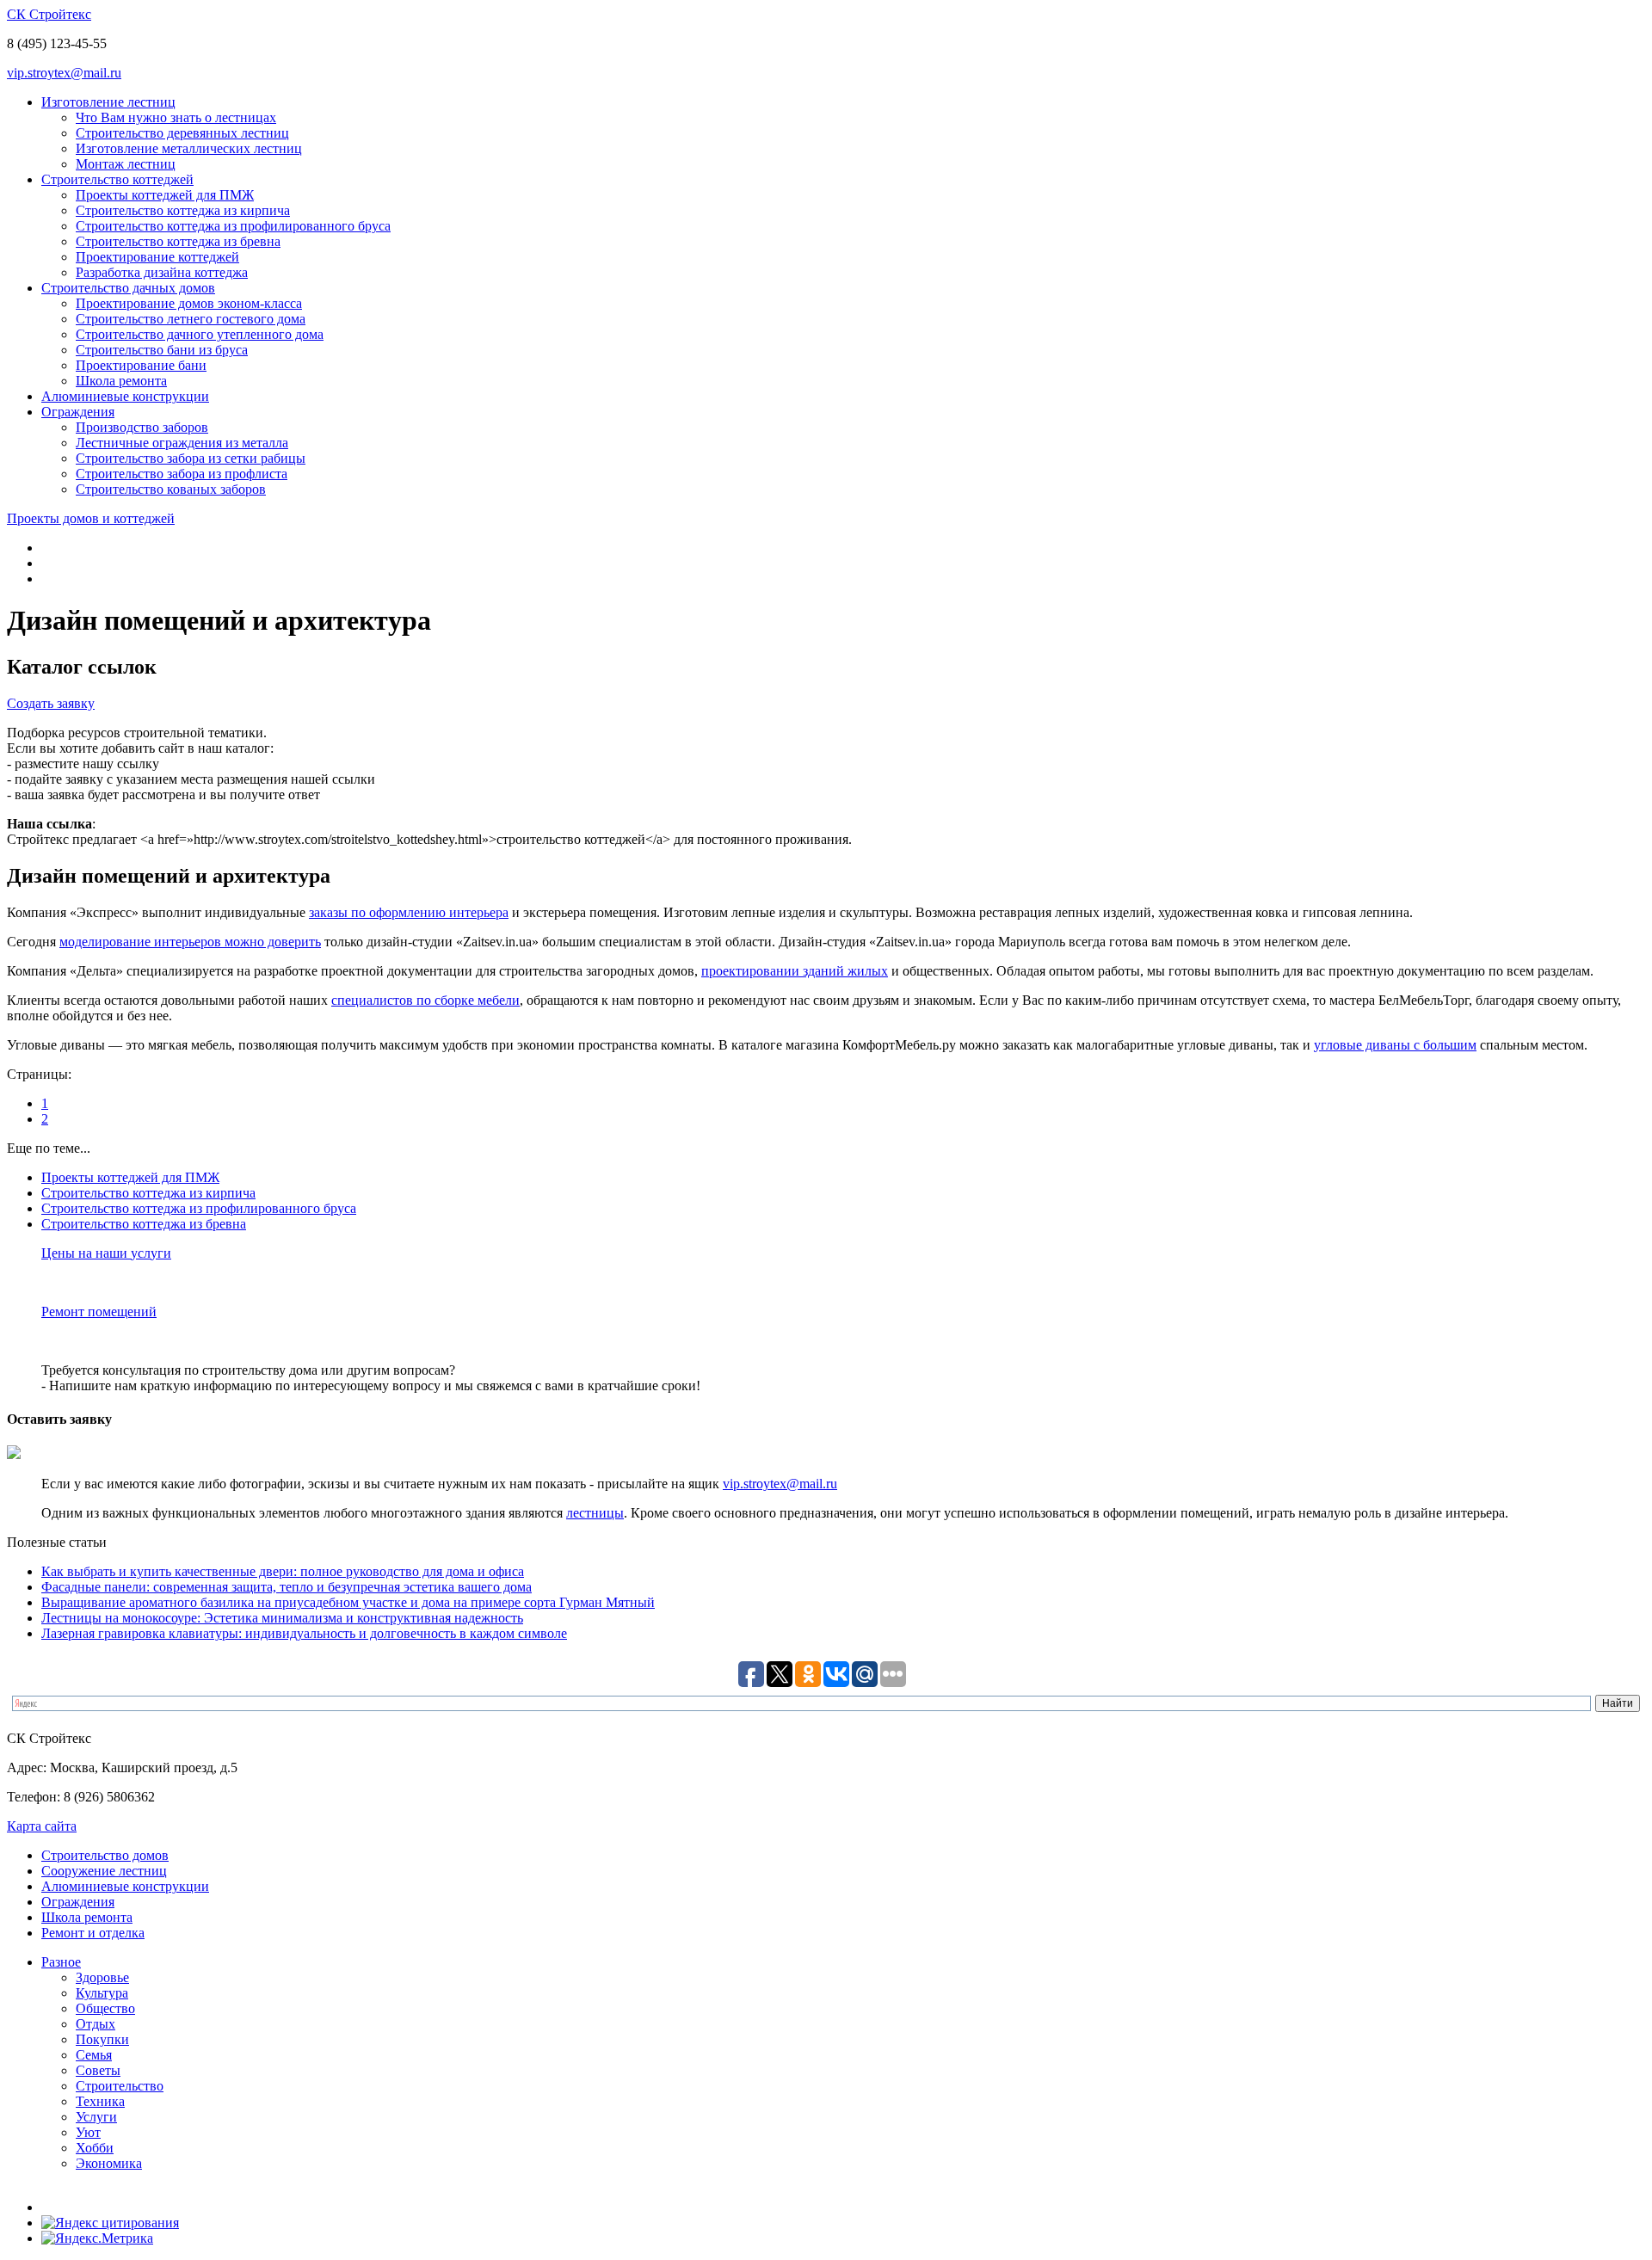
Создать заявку (51, 703)
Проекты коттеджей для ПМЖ (165, 195)
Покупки (102, 2039)
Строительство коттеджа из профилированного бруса (233, 226)
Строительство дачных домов (128, 288)
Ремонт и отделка (93, 1933)
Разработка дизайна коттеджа (162, 272)
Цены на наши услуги (106, 1253)
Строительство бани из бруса (162, 350)
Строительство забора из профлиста (182, 474)
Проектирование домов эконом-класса (189, 303)
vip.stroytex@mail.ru (64, 73)
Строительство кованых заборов (171, 489)
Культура (102, 1993)
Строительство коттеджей (117, 179)
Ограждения (78, 412)
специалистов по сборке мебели (425, 1000)
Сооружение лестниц (104, 1871)
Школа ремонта (121, 381)
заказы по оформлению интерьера (409, 912)
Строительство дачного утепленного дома (200, 334)
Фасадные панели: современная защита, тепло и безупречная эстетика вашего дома (287, 1587)
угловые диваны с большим (1395, 1045)
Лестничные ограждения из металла (182, 443)
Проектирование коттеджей (157, 257)
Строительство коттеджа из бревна (178, 241)
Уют (88, 2132)
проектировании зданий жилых (795, 971)
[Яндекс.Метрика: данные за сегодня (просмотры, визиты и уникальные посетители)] (97, 2238)
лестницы (595, 1513)
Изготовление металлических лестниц (189, 148)
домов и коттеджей (91, 518)
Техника (100, 2101)
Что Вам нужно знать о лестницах (176, 117)
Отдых (96, 2024)
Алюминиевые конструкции (125, 396)
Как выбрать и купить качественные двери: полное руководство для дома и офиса (283, 1571)
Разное (61, 1962)
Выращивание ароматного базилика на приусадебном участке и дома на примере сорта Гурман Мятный (348, 1602)
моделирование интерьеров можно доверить (190, 942)
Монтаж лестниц (126, 164)
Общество (105, 2008)
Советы (98, 2070)
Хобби (95, 2148)
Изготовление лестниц (108, 102)
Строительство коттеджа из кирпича (183, 210)
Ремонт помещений (99, 1312)
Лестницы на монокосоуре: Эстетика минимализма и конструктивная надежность (282, 1618)
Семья (94, 2055)
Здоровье (102, 1977)
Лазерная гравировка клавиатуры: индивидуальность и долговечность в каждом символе (304, 1633)
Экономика (109, 2163)
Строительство (120, 2086)
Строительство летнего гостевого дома (191, 319)
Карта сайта (42, 1826)
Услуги (96, 2117)
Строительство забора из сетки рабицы (191, 458)
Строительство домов (105, 1855)
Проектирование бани (141, 365)
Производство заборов (142, 427)
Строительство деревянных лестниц (182, 133)
